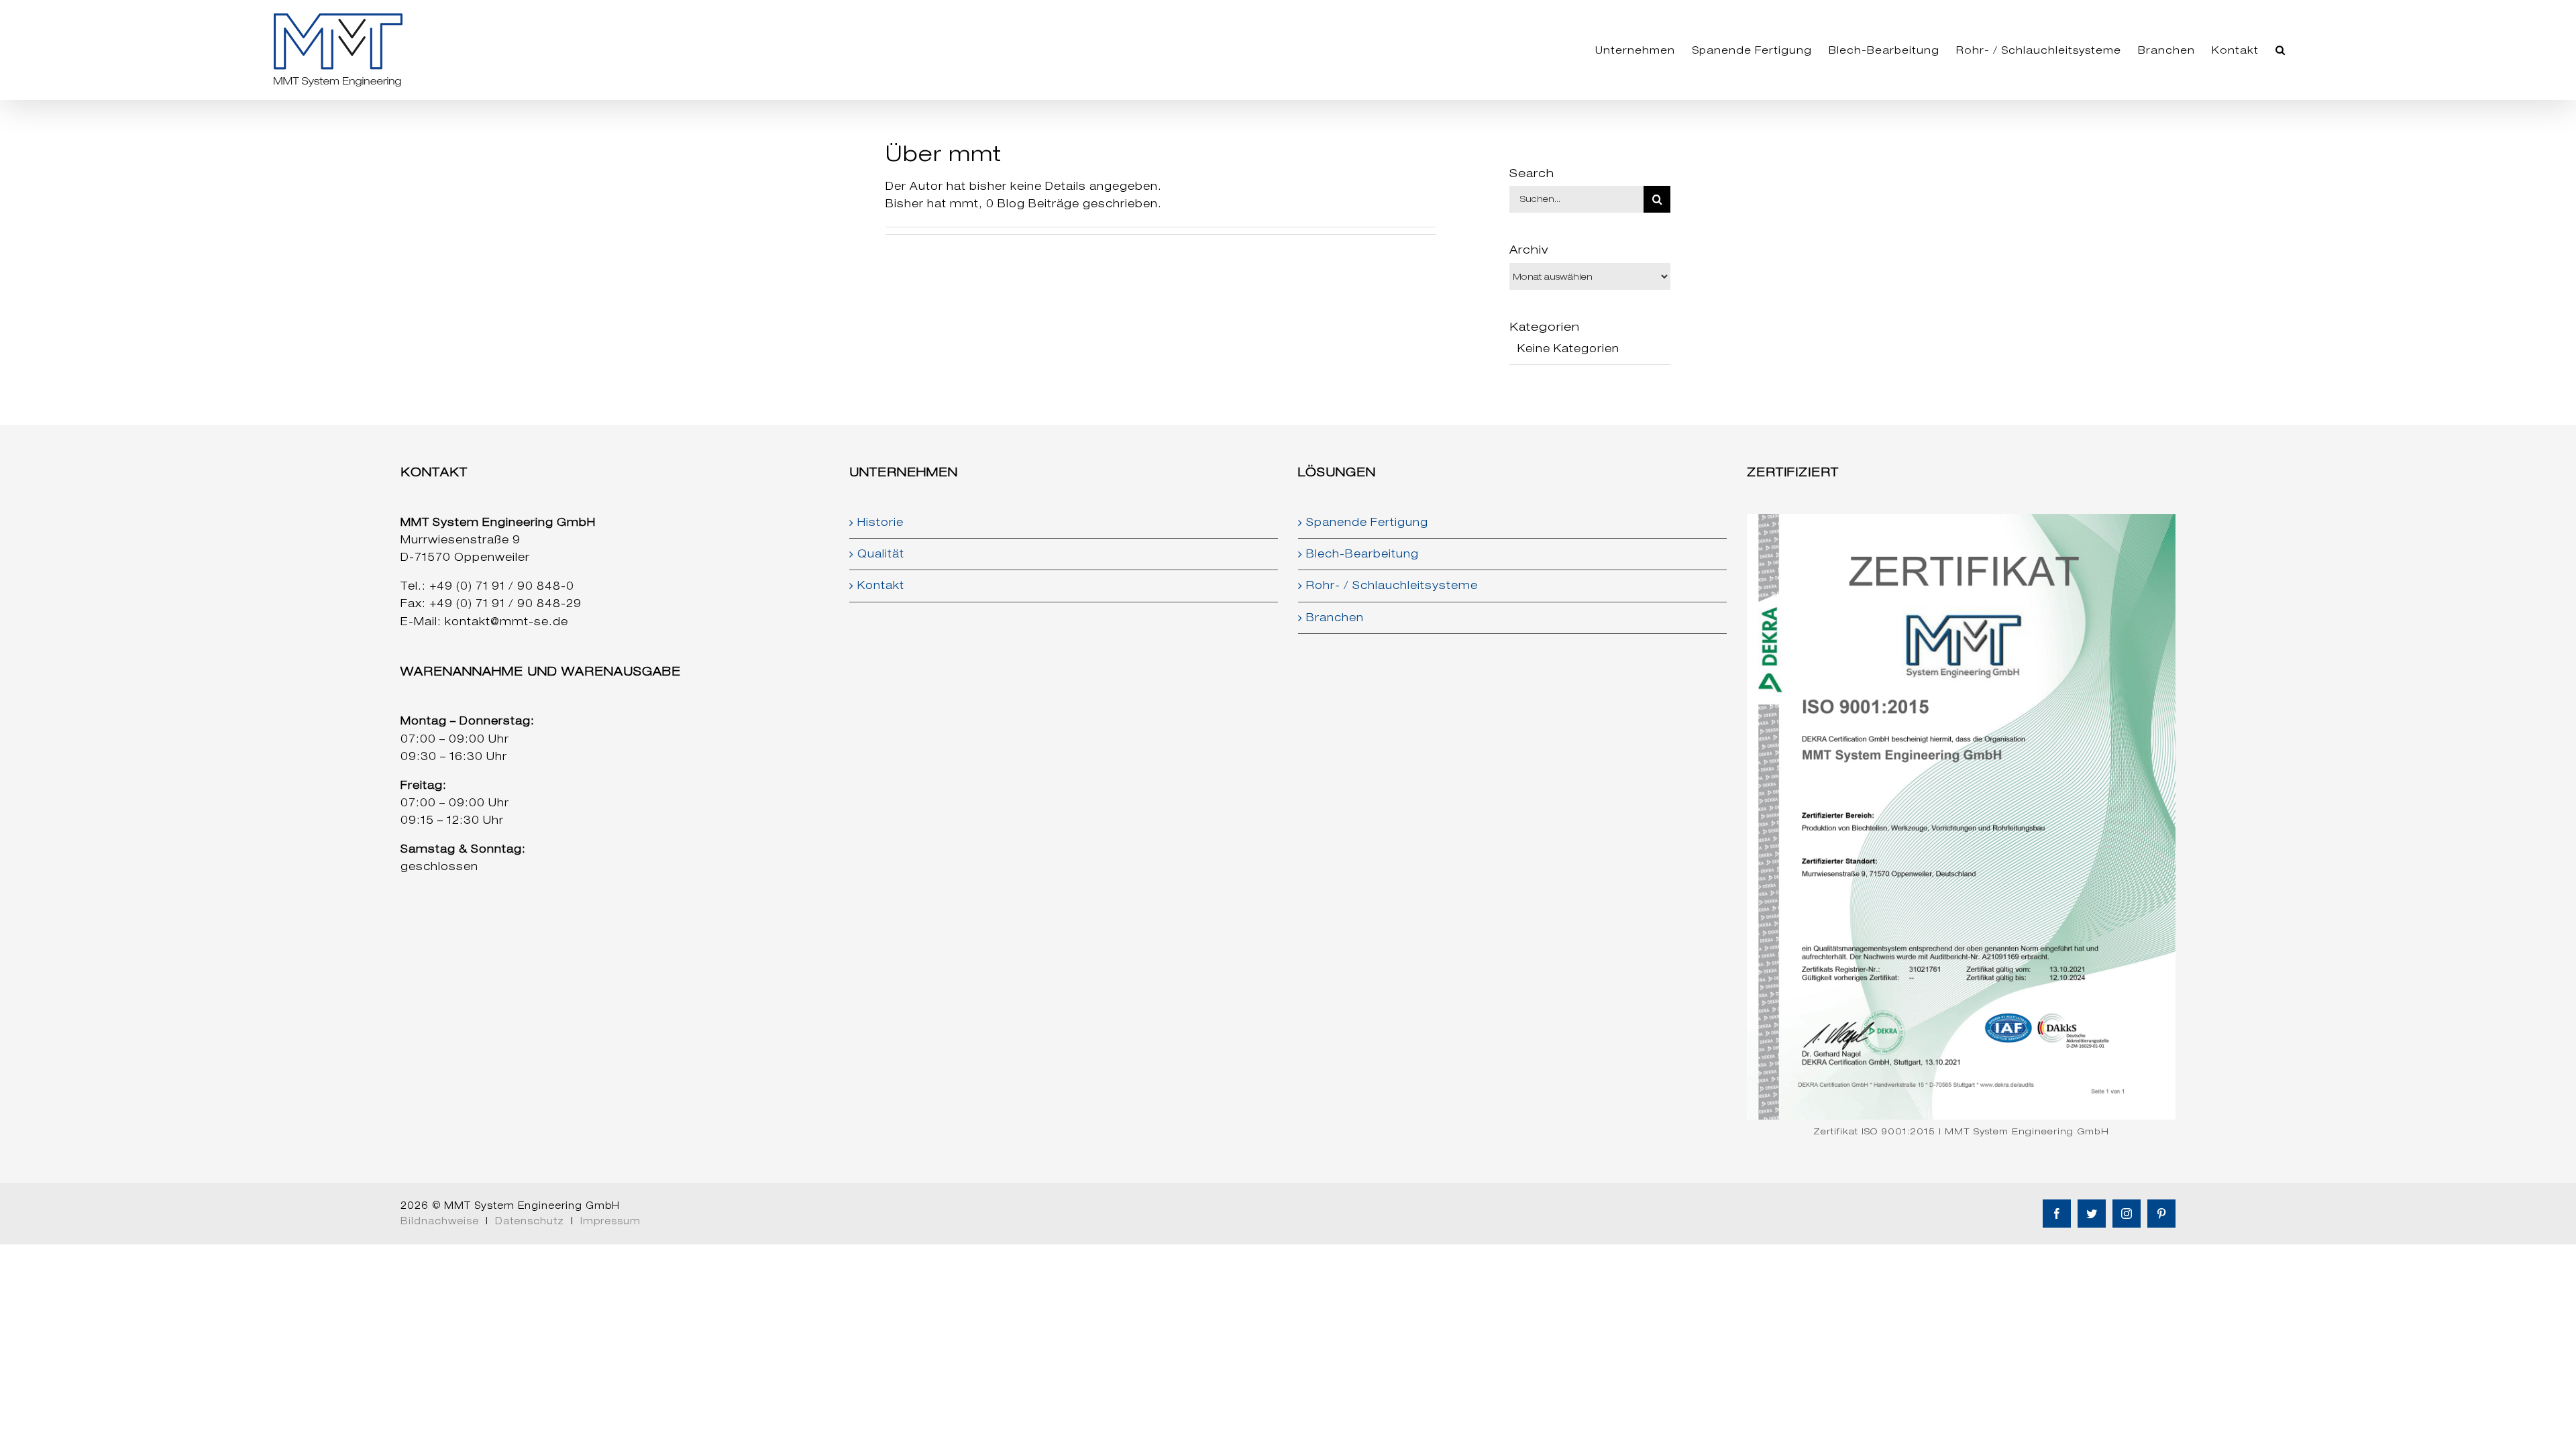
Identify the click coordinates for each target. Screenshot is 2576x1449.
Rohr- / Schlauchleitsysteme (1392, 585)
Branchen (1335, 618)
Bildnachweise (440, 1221)
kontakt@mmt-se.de (506, 622)
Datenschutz (530, 1221)
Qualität (881, 554)
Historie (880, 522)
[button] (2280, 50)
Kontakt (881, 585)
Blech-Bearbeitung (1362, 554)
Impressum (610, 1221)
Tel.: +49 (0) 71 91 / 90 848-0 (487, 586)
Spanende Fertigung (1367, 522)
